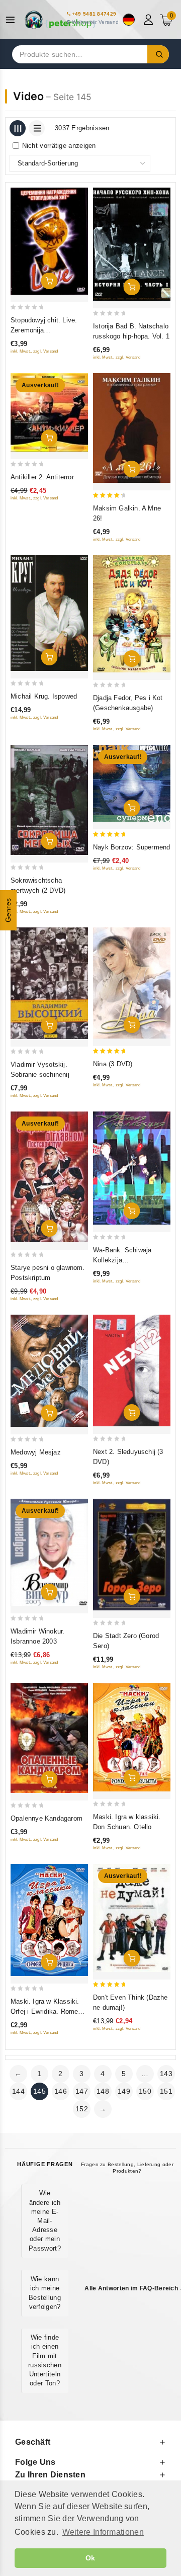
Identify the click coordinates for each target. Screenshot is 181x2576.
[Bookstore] (60, 20)
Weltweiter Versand (95, 22)
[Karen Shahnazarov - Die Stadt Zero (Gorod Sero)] (132, 1555)
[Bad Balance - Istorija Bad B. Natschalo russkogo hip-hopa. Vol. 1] (132, 244)
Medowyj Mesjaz (36, 1452)
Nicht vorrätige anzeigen (59, 146)
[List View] (37, 128)
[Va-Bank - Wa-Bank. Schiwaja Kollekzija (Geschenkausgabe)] (132, 1168)
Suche (158, 54)
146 (61, 2091)
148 (103, 2091)
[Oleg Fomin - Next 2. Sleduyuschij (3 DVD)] (132, 1371)
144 (18, 2091)
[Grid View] (18, 128)
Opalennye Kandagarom (47, 1818)
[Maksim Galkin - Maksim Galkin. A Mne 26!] (132, 428)
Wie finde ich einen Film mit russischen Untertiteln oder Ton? (45, 2360)
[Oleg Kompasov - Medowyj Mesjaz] (49, 1371)
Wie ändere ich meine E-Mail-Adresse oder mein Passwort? (45, 2220)
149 (124, 2091)
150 (145, 2091)
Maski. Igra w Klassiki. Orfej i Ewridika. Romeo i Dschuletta (48, 2011)
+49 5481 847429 (94, 14)
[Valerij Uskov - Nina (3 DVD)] (132, 983)
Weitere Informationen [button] (103, 2532)
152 (82, 2109)
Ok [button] (90, 2558)
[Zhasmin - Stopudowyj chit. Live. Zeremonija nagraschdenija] (49, 241)
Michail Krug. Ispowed (44, 696)
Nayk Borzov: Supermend (131, 847)
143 (166, 2074)
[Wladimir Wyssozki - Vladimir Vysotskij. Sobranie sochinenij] (49, 983)
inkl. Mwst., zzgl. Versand (34, 351)
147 (82, 2091)
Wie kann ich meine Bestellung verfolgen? (45, 2293)
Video (28, 96)
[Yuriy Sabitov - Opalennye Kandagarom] (49, 1738)
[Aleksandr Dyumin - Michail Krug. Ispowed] (49, 613)
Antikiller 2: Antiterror (42, 477)
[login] (150, 20)
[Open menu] (13, 20)
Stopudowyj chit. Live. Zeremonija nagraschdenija (44, 330)
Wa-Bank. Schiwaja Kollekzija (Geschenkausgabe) (123, 1260)
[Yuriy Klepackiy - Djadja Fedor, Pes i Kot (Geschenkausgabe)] (132, 614)
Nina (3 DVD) (113, 1064)
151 (166, 2091)
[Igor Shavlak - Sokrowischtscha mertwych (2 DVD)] (49, 800)
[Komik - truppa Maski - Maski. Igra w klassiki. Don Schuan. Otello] (132, 1737)
